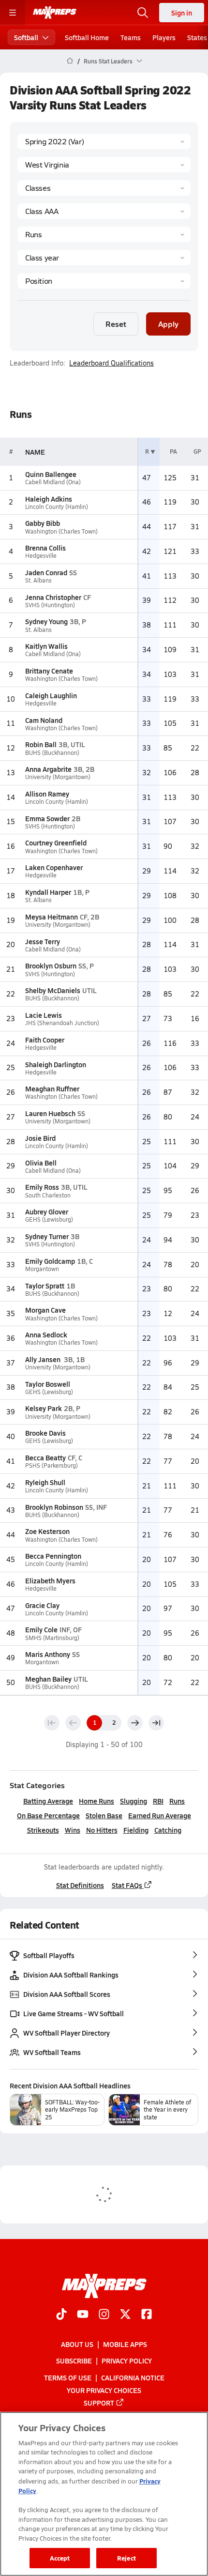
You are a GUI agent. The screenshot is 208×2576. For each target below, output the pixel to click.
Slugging (134, 1801)
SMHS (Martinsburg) (52, 1638)
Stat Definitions (80, 1885)
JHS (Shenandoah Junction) (62, 1023)
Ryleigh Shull (45, 1482)
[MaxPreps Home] (55, 13)
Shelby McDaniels (53, 990)
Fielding (136, 1830)
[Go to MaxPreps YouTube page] (83, 2315)
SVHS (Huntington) (50, 605)
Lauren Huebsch (50, 1113)
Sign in (182, 13)
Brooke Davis (45, 1433)
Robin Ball (41, 744)
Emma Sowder (47, 818)
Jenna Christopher (53, 597)
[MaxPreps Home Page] (70, 61)
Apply (168, 324)
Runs (177, 1801)
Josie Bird (40, 1138)
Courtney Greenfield (56, 843)
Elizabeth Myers (50, 1580)
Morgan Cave (45, 1310)
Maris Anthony (48, 1654)
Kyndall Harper (48, 892)
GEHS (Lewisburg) (49, 1219)
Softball (26, 37)
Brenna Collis (45, 548)
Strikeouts (43, 1830)
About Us (77, 2344)
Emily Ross (42, 1187)
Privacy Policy (127, 2361)
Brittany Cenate (49, 671)
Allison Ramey (47, 794)
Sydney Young (46, 621)
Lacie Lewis (44, 1015)
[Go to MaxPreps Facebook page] (147, 2315)
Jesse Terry (43, 941)
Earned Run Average (160, 1815)
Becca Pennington (53, 1556)
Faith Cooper (45, 1040)
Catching (168, 1830)
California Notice (133, 2377)
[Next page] (135, 1723)
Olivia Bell (41, 1163)
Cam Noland (44, 720)
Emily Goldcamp (50, 1261)
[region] (104, 2494)
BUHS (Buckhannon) (52, 753)
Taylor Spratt (45, 1286)
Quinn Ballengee (51, 474)
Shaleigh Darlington (56, 1064)
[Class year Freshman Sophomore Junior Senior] (104, 258)
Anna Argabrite (48, 769)
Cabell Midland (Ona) (53, 482)
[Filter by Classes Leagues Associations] (104, 188)
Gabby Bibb (43, 523)
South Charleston (48, 1195)
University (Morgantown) (58, 777)
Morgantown (42, 1269)
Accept (60, 2558)
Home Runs (97, 1801)
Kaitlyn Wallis (46, 646)
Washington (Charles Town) (61, 531)
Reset (116, 324)
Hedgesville (41, 556)
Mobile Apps (125, 2344)
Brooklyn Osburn (51, 966)
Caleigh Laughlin (51, 695)
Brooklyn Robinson (54, 1507)
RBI (158, 1801)
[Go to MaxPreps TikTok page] (61, 2315)
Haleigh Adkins (49, 499)
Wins (73, 1830)
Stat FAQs (127, 1885)
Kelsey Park (44, 1408)
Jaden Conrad (46, 572)
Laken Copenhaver (54, 867)
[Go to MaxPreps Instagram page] (104, 2315)
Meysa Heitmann (52, 917)
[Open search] (143, 13)
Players (164, 37)
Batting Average (48, 1801)
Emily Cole (41, 1629)
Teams (131, 37)
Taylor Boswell (48, 1384)
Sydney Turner (47, 1236)
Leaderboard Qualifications (111, 363)
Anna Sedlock (46, 1334)
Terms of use (68, 2377)
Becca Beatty (45, 1457)
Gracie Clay (42, 1605)
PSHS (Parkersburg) (52, 1465)
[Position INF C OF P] (104, 281)
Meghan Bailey (48, 1679)
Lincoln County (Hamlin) (57, 507)
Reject (126, 2558)
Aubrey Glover (47, 1211)
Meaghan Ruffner (52, 1089)
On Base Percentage (48, 1815)
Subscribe (74, 2361)
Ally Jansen (44, 1359)
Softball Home (87, 37)
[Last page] (156, 1723)
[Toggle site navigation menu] (13, 13)
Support (99, 2403)
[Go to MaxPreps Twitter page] (125, 2315)
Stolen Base (104, 1815)
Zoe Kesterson (47, 1531)
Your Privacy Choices (104, 2390)
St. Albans (38, 580)
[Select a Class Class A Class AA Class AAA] (104, 211)
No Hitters (102, 1830)
